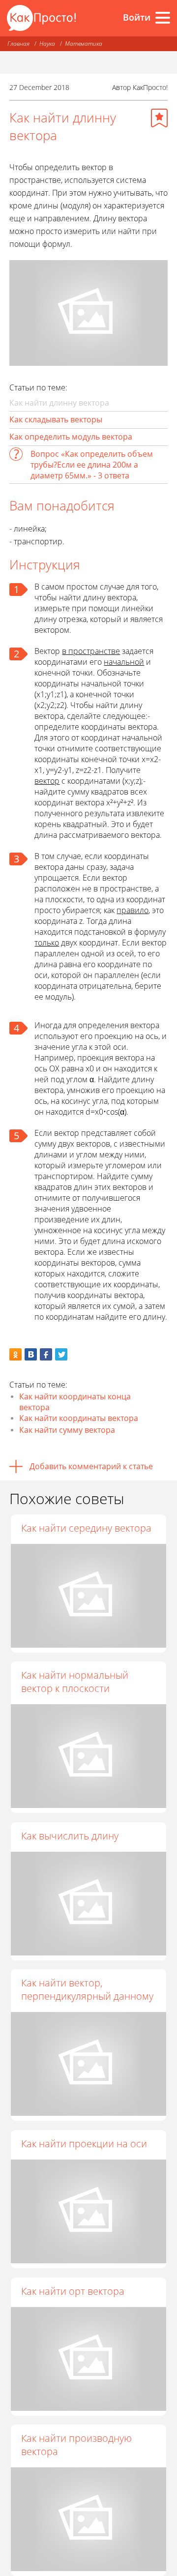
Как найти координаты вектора (79, 1418)
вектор (47, 781)
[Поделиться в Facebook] (46, 1354)
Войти (137, 17)
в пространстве (91, 651)
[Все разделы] (163, 18)
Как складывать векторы (56, 419)
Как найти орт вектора (73, 2291)
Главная (18, 44)
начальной (124, 662)
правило (133, 910)
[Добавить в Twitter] (61, 1354)
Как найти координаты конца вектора (75, 1402)
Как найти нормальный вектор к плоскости (75, 1682)
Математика (84, 44)
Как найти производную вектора (76, 2445)
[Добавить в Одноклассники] (15, 1354)
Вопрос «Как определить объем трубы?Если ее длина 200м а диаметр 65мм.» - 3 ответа (92, 465)
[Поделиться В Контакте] (31, 1354)
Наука (47, 44)
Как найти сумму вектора (67, 1430)
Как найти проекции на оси (84, 2144)
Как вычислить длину (70, 1836)
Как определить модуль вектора (71, 437)
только (47, 943)
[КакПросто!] (41, 18)
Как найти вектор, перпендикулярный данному (87, 1989)
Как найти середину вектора (86, 1528)
